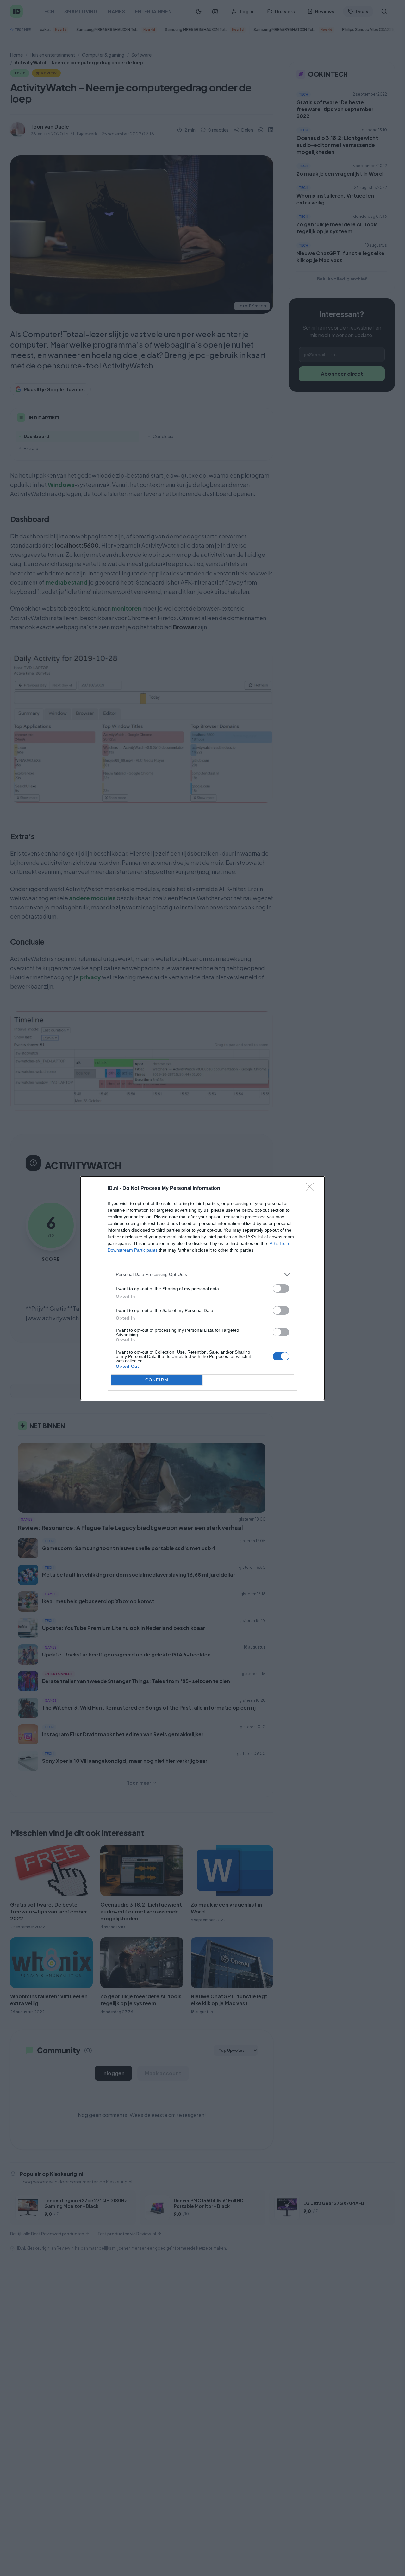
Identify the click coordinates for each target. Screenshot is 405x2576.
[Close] (312, 1189)
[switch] (281, 1288)
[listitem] (202, 1275)
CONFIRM (157, 1380)
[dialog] (202, 1288)
